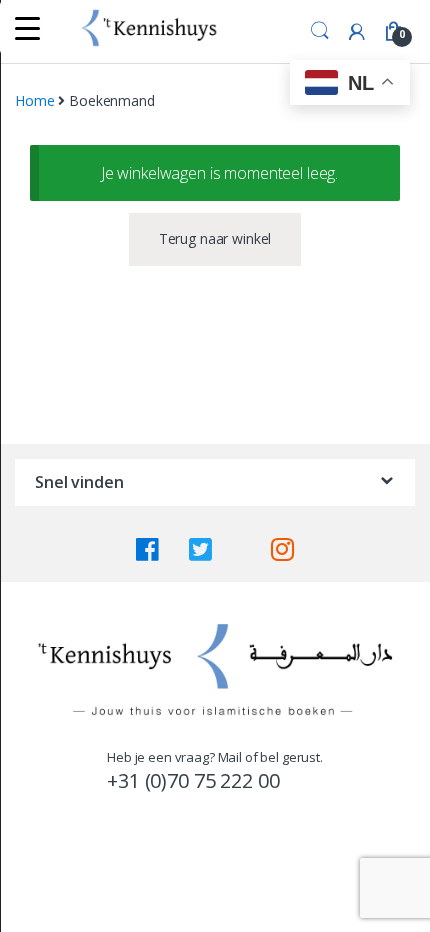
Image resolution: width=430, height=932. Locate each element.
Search (320, 31)
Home (34, 100)
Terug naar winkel (215, 238)
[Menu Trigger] (27, 27)
